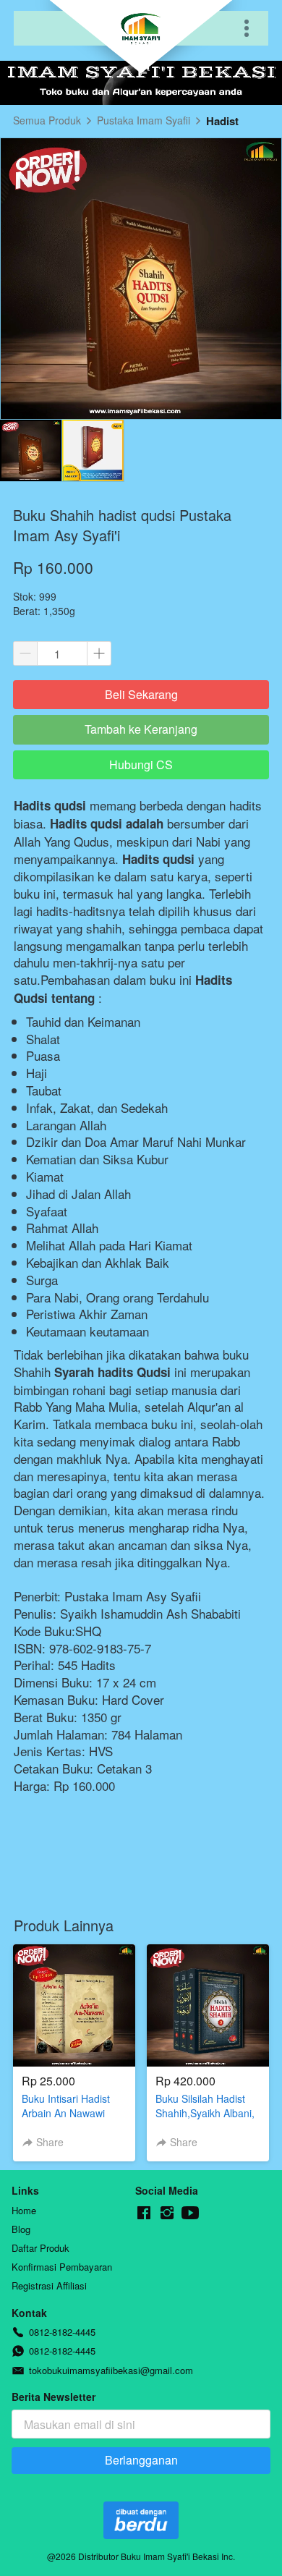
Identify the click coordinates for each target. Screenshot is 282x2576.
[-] (144, 2213)
